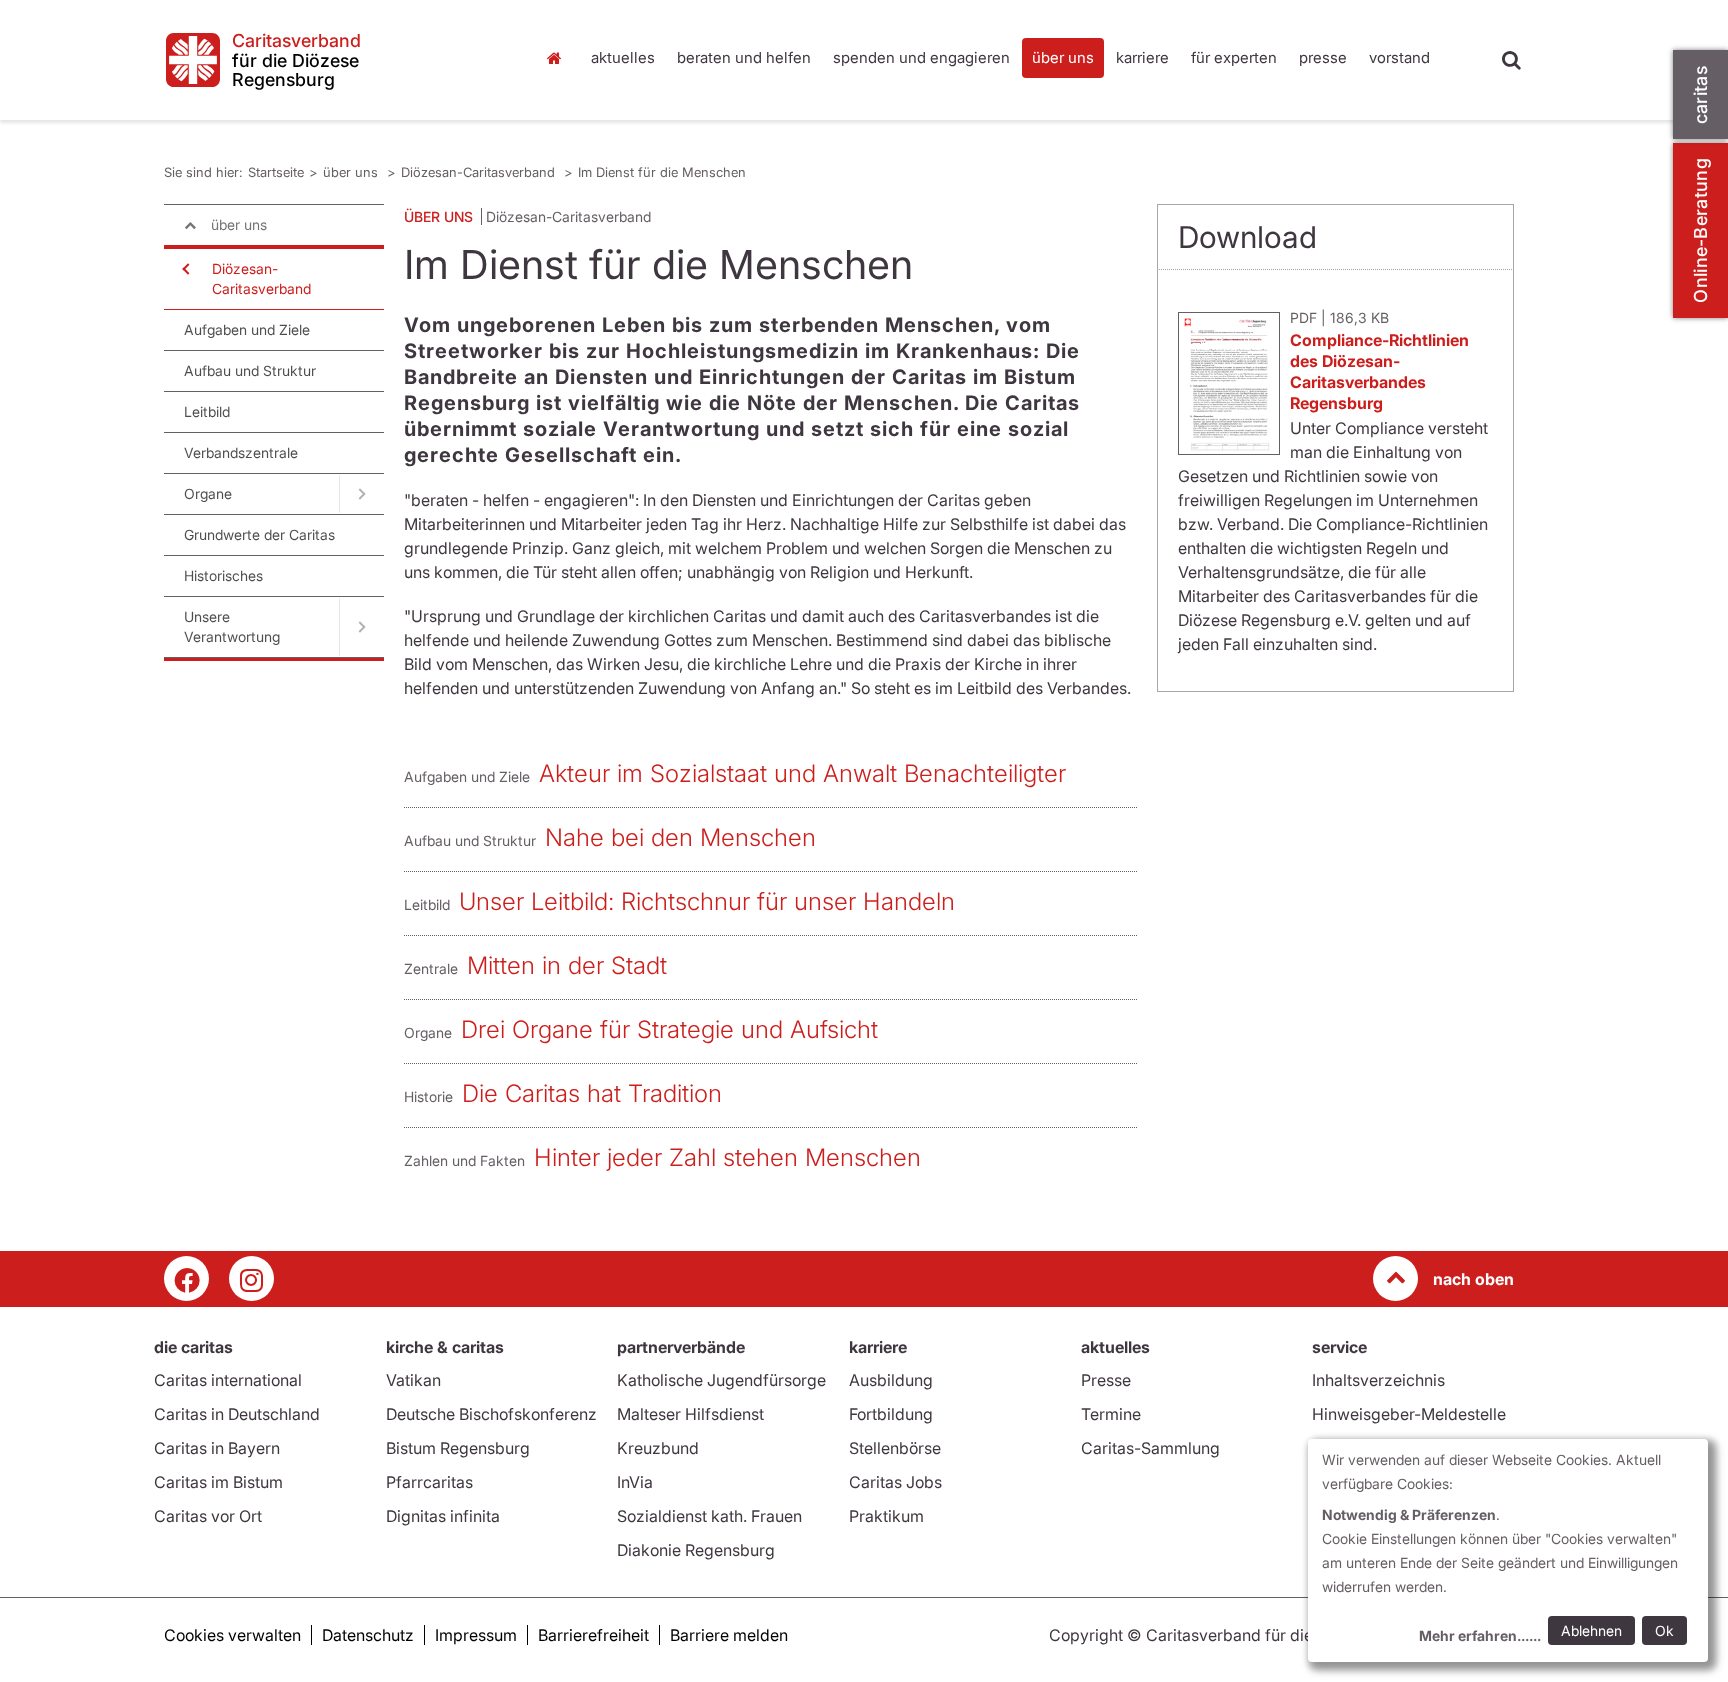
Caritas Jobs (895, 1482)
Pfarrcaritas (429, 1482)
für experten (1234, 57)
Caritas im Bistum (218, 1482)
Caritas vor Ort (208, 1516)
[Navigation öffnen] (184, 269)
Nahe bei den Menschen (680, 837)
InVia (635, 1482)
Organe (208, 493)
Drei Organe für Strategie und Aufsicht (669, 1029)
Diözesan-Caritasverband (480, 172)
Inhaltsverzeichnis (1378, 1380)
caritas (1700, 94)
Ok (1664, 1630)
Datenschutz (368, 1635)
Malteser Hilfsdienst (690, 1414)
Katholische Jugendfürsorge (721, 1380)
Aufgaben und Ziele (247, 329)
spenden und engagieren (921, 57)
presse (1323, 57)
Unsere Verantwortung (232, 626)
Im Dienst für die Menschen (662, 172)
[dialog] (1508, 1550)
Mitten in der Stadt (567, 965)
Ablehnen (1591, 1630)
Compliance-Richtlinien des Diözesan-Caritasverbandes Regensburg (1379, 371)
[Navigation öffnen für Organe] (361, 494)
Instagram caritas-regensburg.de (251, 1278)
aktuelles (623, 57)
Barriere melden (729, 1635)
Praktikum (886, 1516)
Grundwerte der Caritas (259, 534)
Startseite (559, 58)
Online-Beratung (1700, 230)
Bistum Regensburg (458, 1448)
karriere (1142, 57)
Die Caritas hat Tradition (592, 1093)
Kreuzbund (658, 1448)
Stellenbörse (895, 1448)
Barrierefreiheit (593, 1635)
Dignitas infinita (443, 1516)
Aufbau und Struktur (250, 370)
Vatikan (413, 1380)
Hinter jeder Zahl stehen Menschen (727, 1157)
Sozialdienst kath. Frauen (709, 1516)
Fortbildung (891, 1414)
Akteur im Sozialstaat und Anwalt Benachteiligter (802, 773)
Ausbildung (891, 1380)
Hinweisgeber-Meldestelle (1409, 1414)
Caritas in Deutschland (237, 1414)
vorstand (1399, 57)
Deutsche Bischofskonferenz (491, 1414)
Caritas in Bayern (217, 1448)
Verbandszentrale (241, 452)
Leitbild (207, 411)
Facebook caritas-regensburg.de (186, 1278)
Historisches (223, 575)
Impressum (476, 1635)
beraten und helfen (744, 57)
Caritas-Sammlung (1150, 1448)
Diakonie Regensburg (696, 1550)
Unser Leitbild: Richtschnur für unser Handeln (707, 901)
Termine (1111, 1414)
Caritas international (228, 1380)
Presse (1106, 1380)
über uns (1063, 57)
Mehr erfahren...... (1480, 1635)
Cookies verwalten (232, 1635)
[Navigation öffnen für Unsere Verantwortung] (361, 627)
